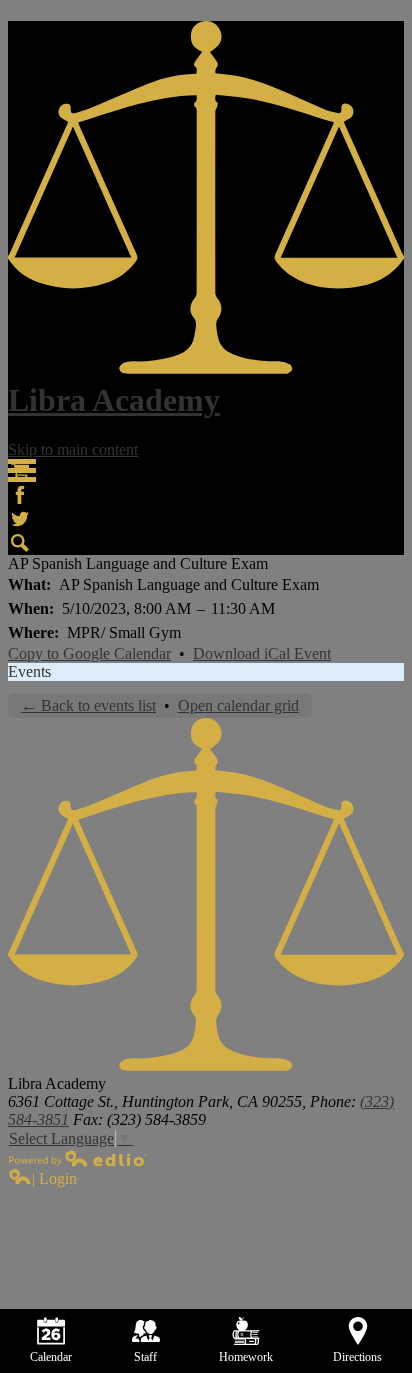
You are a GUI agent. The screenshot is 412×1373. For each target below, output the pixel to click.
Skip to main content (73, 449)
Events (29, 671)
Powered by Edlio (78, 1158)
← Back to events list (88, 705)
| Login (54, 1178)
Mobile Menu (22, 470)
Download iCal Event (262, 653)
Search (20, 543)
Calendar (51, 1357)
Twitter (20, 519)
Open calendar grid (238, 705)
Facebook (20, 495)
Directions (357, 1357)
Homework (246, 1357)
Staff (145, 1357)
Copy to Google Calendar (89, 653)
